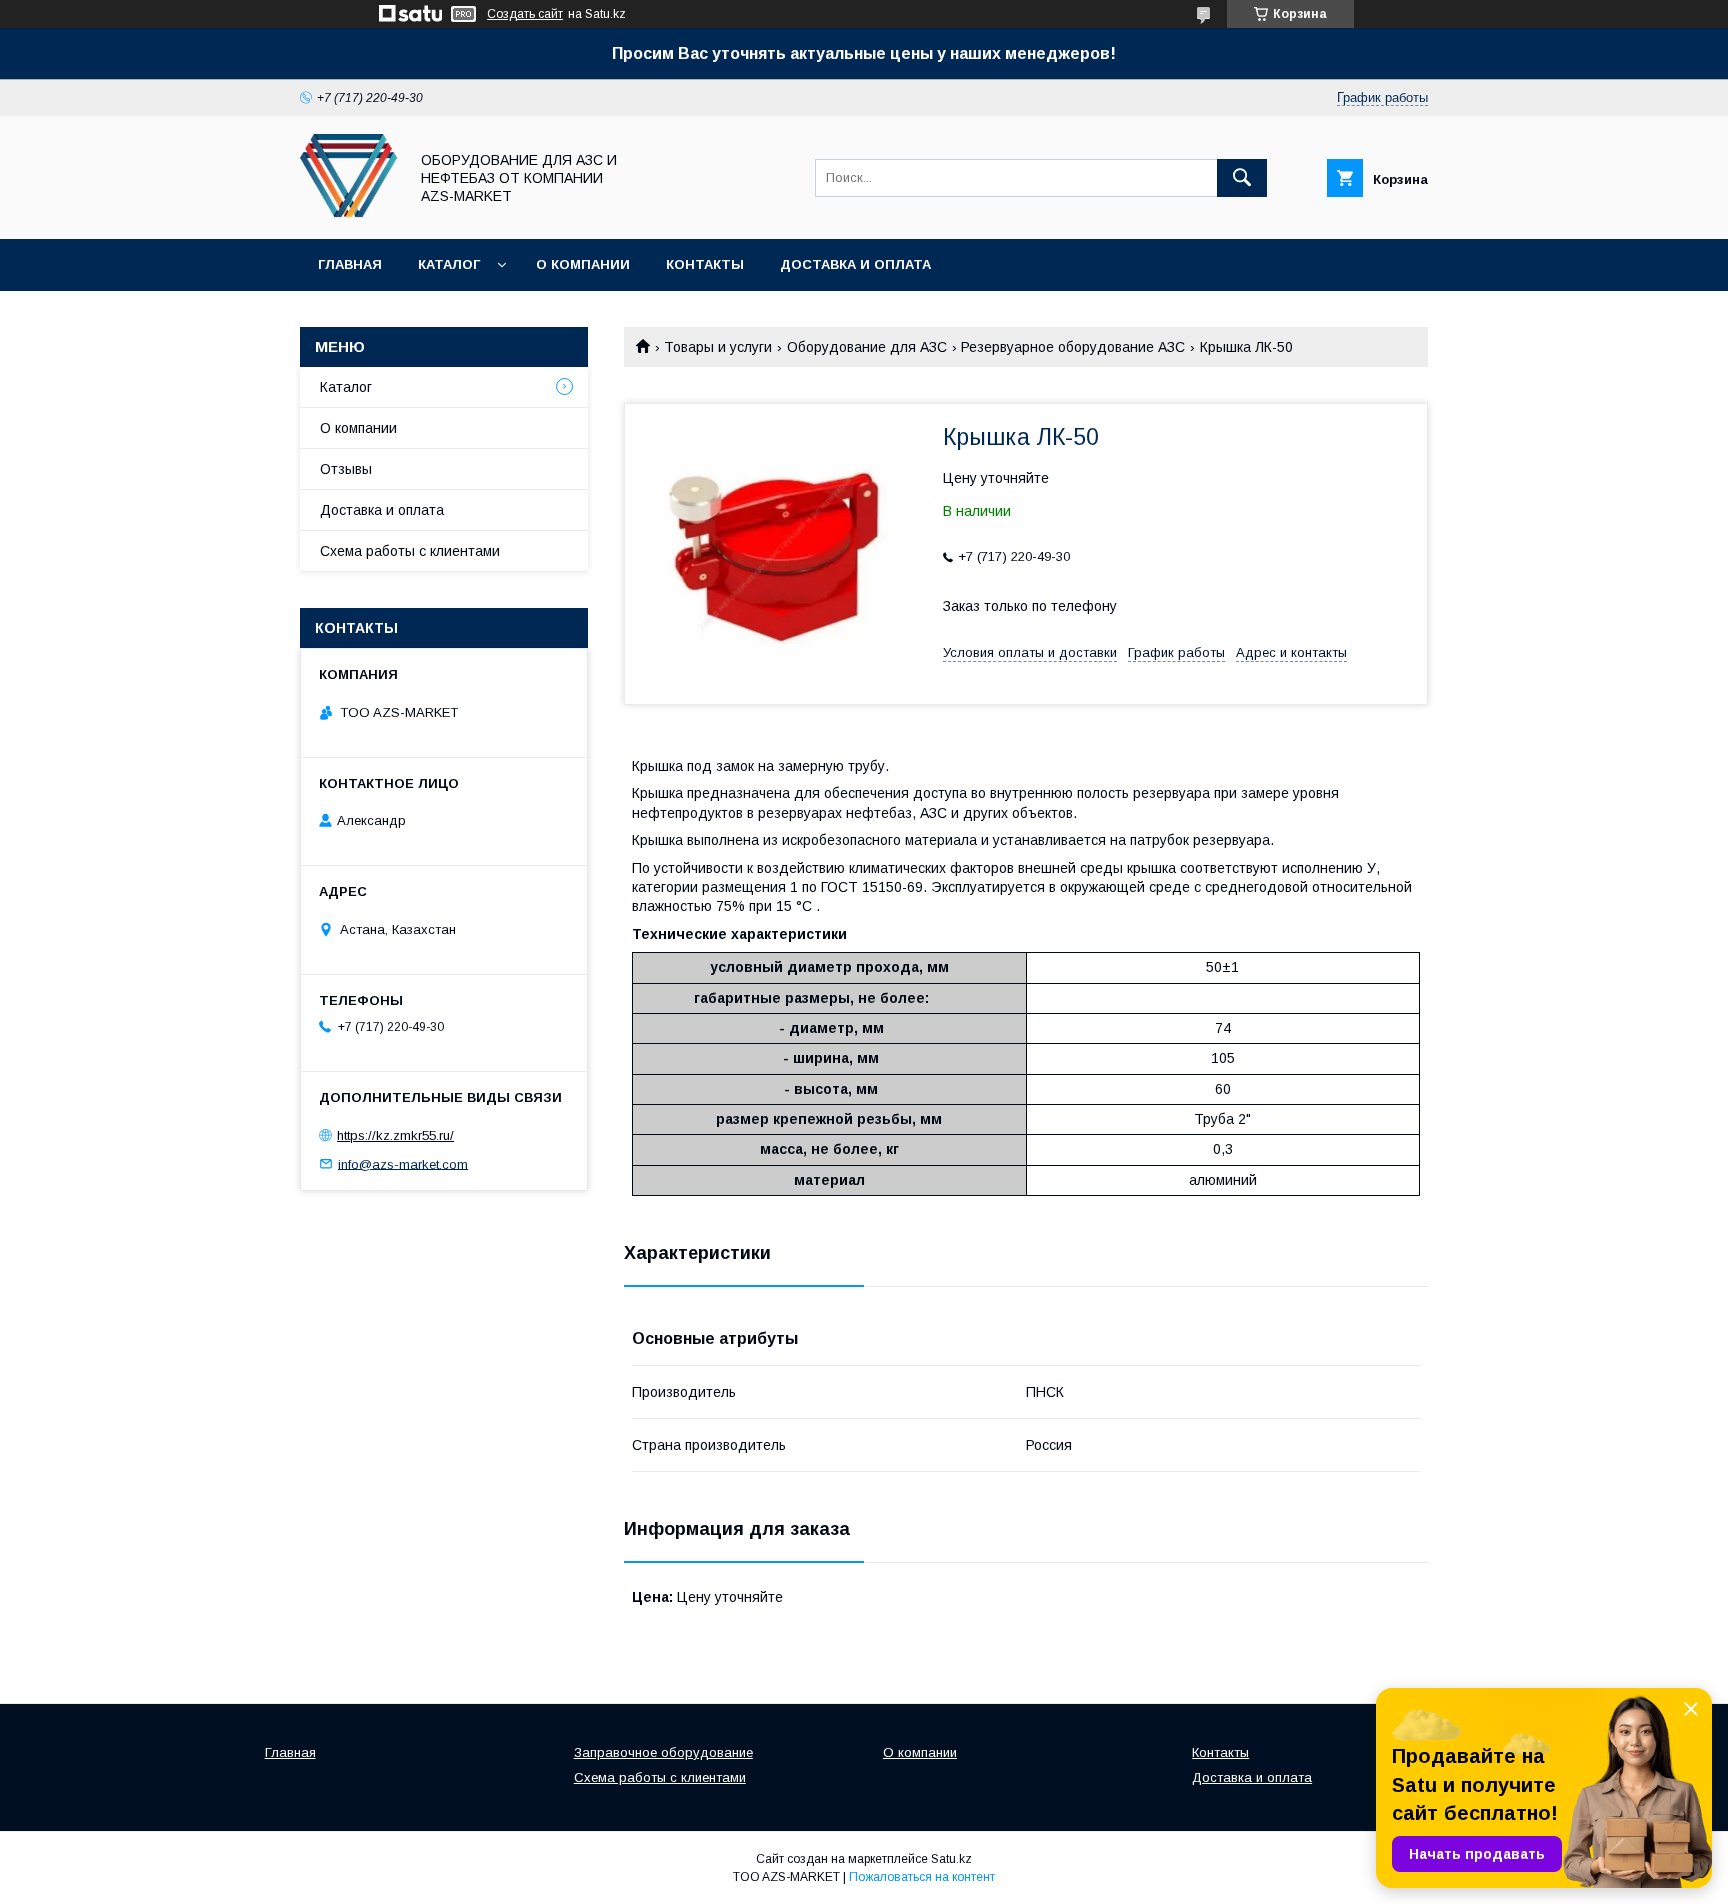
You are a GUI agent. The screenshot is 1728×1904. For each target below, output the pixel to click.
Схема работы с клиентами (410, 551)
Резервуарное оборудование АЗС (1073, 347)
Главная (350, 264)
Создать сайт (525, 14)
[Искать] (1242, 178)
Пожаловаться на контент (922, 1877)
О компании (583, 264)
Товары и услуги (718, 347)
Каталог (449, 264)
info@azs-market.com (403, 1163)
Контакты (705, 264)
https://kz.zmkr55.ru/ (395, 1135)
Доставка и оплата (855, 264)
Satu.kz (951, 1859)
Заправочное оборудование (663, 1752)
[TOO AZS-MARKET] (348, 213)
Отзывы (346, 469)
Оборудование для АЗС (867, 347)
